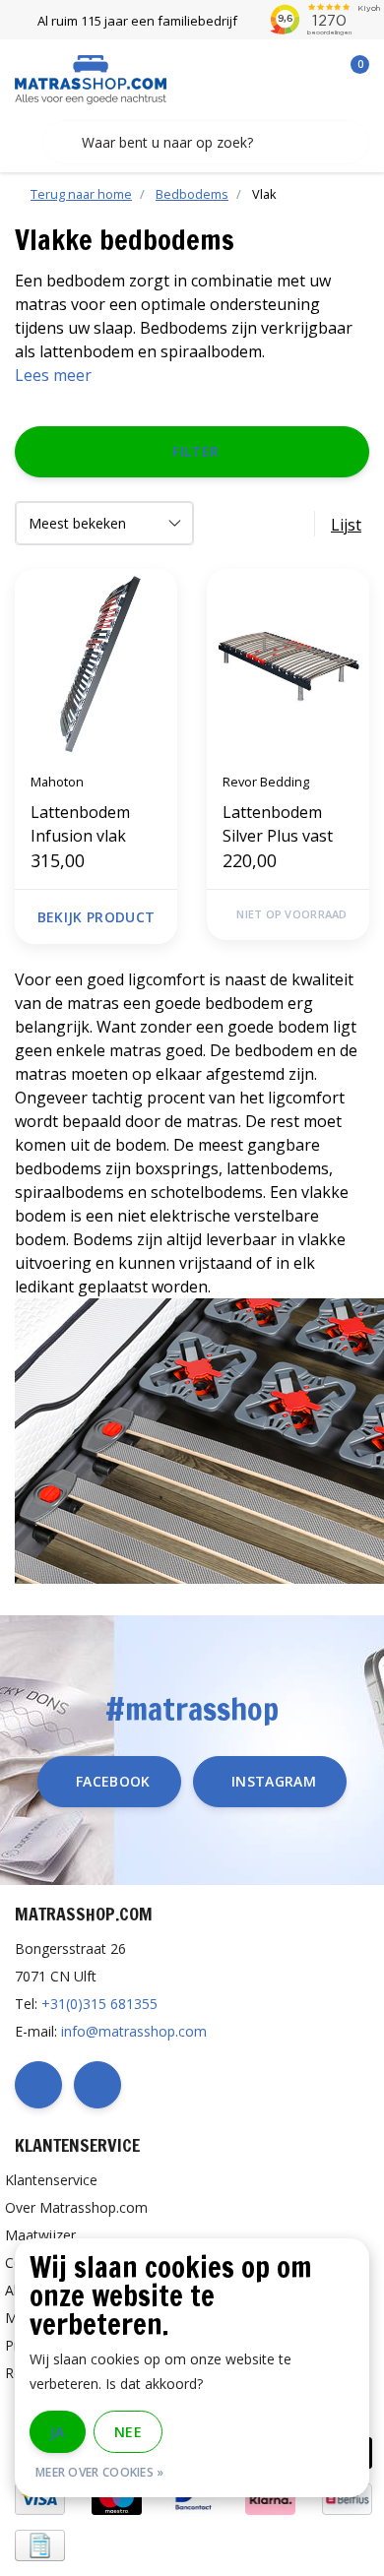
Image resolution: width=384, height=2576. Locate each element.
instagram (274, 1781)
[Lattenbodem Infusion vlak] (96, 663)
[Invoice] (40, 2544)
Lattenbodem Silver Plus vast (278, 824)
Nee (128, 2432)
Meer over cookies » (100, 2472)
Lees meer (53, 375)
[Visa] (40, 2498)
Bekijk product (96, 917)
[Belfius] (347, 2498)
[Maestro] (117, 2498)
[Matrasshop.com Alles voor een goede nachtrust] (91, 78)
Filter (195, 451)
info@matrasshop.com (134, 2031)
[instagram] (97, 2085)
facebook (113, 1781)
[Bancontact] (193, 2498)
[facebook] (38, 2085)
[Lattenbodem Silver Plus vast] (288, 663)
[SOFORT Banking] (270, 2498)
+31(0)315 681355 (99, 2004)
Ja (58, 2432)
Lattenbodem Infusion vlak (80, 824)
